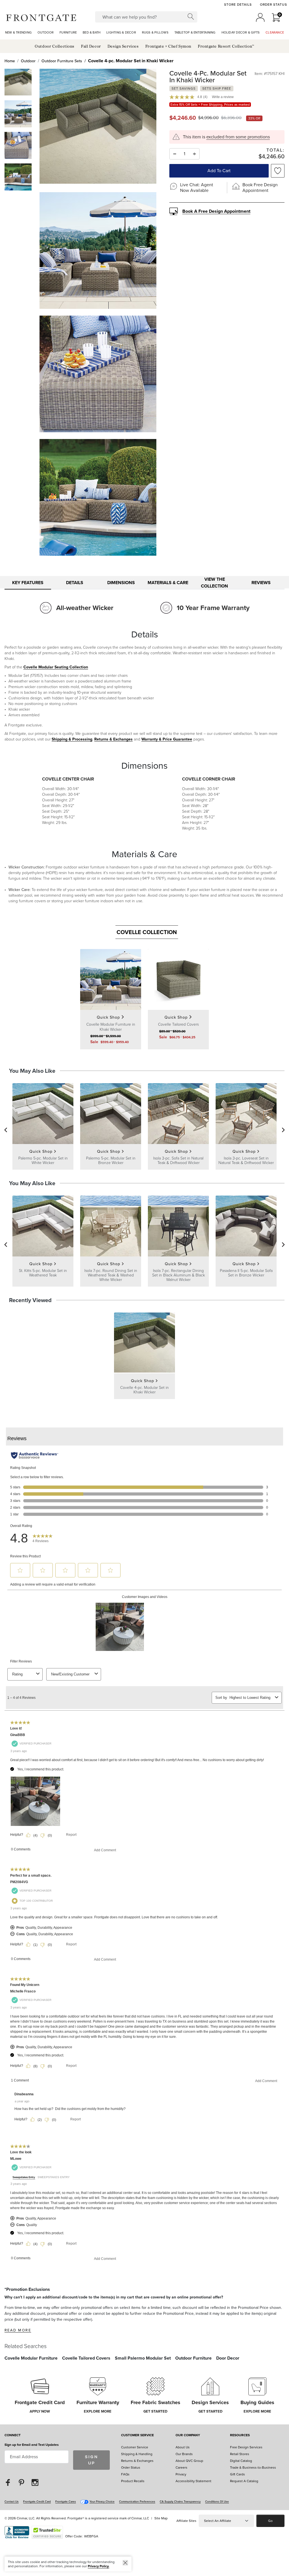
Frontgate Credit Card (37, 2501)
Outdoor (28, 61)
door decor (228, 2358)
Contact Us (12, 2501)
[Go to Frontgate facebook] (8, 2482)
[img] (98, 127)
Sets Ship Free (217, 88)
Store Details (238, 5)
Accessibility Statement (193, 2481)
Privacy (181, 2474)
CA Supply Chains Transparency (180, 2501)
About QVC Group (189, 2461)
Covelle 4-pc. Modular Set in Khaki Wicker (131, 61)
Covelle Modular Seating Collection (56, 667)
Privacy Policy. (98, 2566)
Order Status (273, 5)
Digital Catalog (241, 2461)
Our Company (188, 2436)
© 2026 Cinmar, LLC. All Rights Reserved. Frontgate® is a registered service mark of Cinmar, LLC (77, 2518)
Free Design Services (246, 2447)
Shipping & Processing (72, 739)
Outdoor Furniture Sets (62, 61)
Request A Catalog (244, 2481)
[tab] (28, 583)
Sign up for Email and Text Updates (32, 2445)
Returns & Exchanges (113, 739)
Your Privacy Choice (102, 2501)
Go (270, 2521)
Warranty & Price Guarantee (167, 739)
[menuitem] (18, 33)
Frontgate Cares (66, 2501)
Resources (240, 2436)
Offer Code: (74, 2536)
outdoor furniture (193, 2358)
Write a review (223, 97)
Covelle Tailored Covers (86, 2358)
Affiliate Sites (186, 2521)
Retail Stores (240, 2454)
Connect (13, 2436)
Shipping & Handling (137, 2454)
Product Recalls (133, 2481)
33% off (254, 118)
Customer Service (137, 2436)
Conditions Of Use (217, 2501)
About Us (183, 2447)
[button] (41, 17)
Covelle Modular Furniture (31, 2358)
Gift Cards (237, 2474)
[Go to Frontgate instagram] (35, 2482)
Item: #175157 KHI (270, 74)
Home (10, 61)
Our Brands (184, 2454)
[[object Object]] (144, 1856)
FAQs (125, 2474)
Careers (181, 2468)
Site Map (161, 2518)
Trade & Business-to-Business (253, 2468)
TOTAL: (275, 151)
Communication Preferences (137, 2501)
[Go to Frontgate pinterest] (21, 2482)
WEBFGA (91, 2536)
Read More (18, 2330)
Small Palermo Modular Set (143, 2358)
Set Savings (184, 88)
